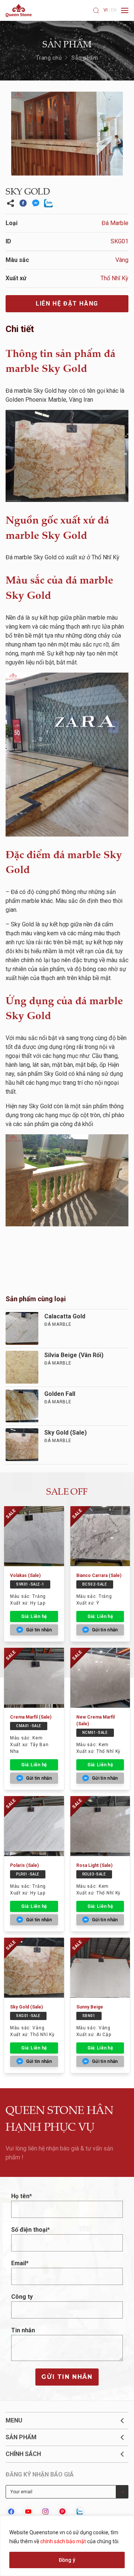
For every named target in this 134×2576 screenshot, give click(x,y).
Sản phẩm (85, 58)
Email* (20, 2263)
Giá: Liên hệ (34, 1616)
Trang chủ (49, 58)
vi (106, 10)
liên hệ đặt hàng (67, 304)
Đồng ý (67, 2560)
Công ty (22, 2297)
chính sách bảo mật (63, 2541)
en (114, 10)
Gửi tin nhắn (67, 2377)
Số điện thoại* (31, 2230)
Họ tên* (22, 2196)
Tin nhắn (23, 2330)
